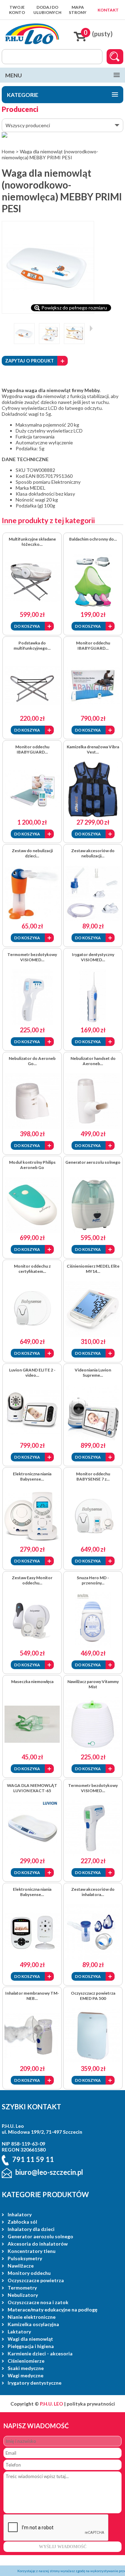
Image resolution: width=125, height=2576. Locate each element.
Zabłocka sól (22, 2222)
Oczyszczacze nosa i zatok (38, 2302)
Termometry (22, 2288)
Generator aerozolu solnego (40, 2236)
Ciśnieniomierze (26, 2361)
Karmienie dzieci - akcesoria (40, 2353)
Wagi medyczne (26, 2375)
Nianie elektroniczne (32, 2317)
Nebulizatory (23, 2295)
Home (8, 151)
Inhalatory (20, 2214)
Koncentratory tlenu (32, 2251)
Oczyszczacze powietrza (36, 2280)
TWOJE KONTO (17, 10)
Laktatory (19, 2332)
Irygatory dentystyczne (35, 2383)
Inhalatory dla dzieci (31, 2229)
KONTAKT (108, 10)
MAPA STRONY (78, 10)
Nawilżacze (21, 2266)
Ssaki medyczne (26, 2368)
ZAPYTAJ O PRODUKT (30, 361)
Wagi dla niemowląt (30, 2339)
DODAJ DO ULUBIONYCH (47, 10)
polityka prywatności (91, 2404)
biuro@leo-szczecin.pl (49, 2172)
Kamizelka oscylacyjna (33, 2324)
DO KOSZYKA (27, 626)
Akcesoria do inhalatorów (38, 2244)
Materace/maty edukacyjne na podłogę (52, 2310)
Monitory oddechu (29, 2273)
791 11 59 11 (33, 2159)
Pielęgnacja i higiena (31, 2346)
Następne (91, 328)
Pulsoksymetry (25, 2258)
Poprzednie (6, 328)
